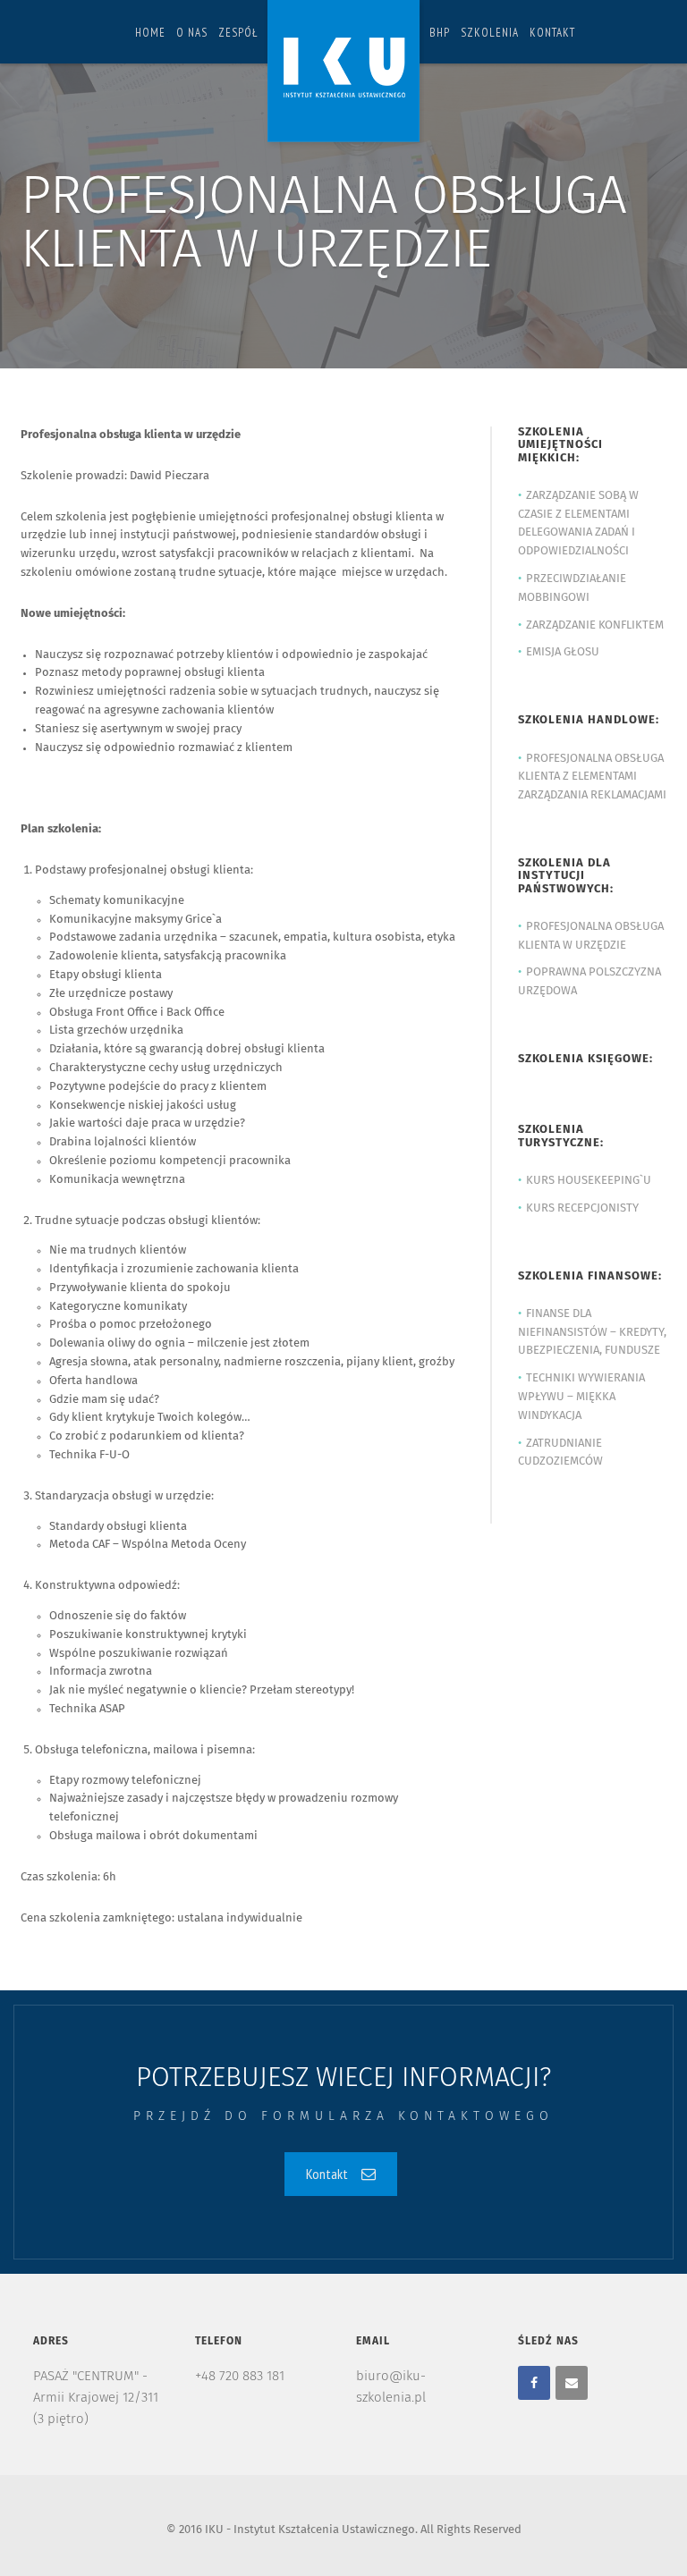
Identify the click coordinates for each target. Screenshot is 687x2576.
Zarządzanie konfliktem (595, 625)
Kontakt (552, 33)
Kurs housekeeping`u (589, 1181)
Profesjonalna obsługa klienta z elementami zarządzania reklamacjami (592, 777)
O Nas (192, 33)
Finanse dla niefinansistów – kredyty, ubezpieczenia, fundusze (592, 1333)
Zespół (238, 33)
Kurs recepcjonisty (582, 1208)
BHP (440, 33)
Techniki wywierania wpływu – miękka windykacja (581, 1397)
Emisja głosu (563, 652)
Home (150, 33)
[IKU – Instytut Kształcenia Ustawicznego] (343, 75)
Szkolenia (490, 33)
